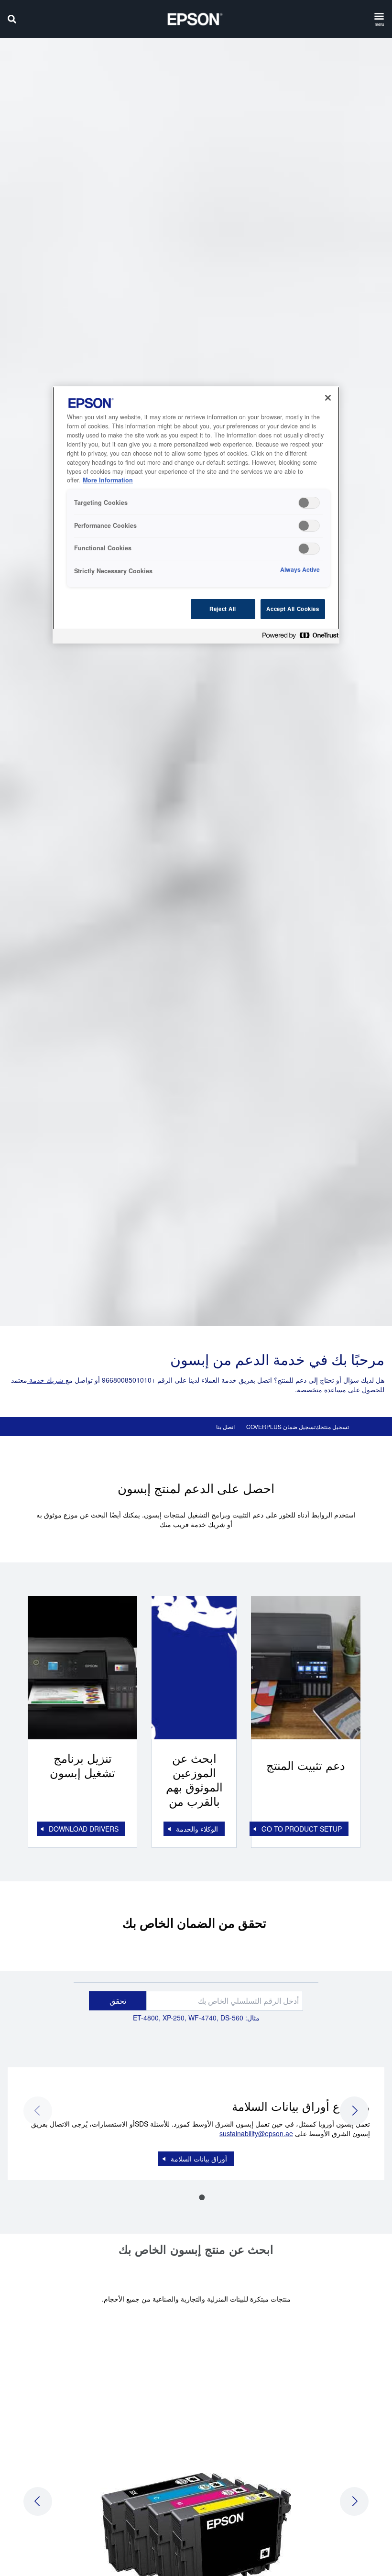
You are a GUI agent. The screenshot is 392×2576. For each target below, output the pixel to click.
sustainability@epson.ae (256, 2133)
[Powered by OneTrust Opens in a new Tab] (298, 638)
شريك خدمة (46, 1380)
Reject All (223, 609)
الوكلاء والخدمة (197, 1829)
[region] (196, 515)
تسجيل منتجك (332, 1427)
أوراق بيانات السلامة (199, 2159)
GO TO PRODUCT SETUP (302, 1829)
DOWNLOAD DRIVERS (84, 1829)
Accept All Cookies (293, 609)
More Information (108, 480)
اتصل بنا (225, 1427)
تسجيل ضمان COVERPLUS (281, 1427)
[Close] (328, 398)
